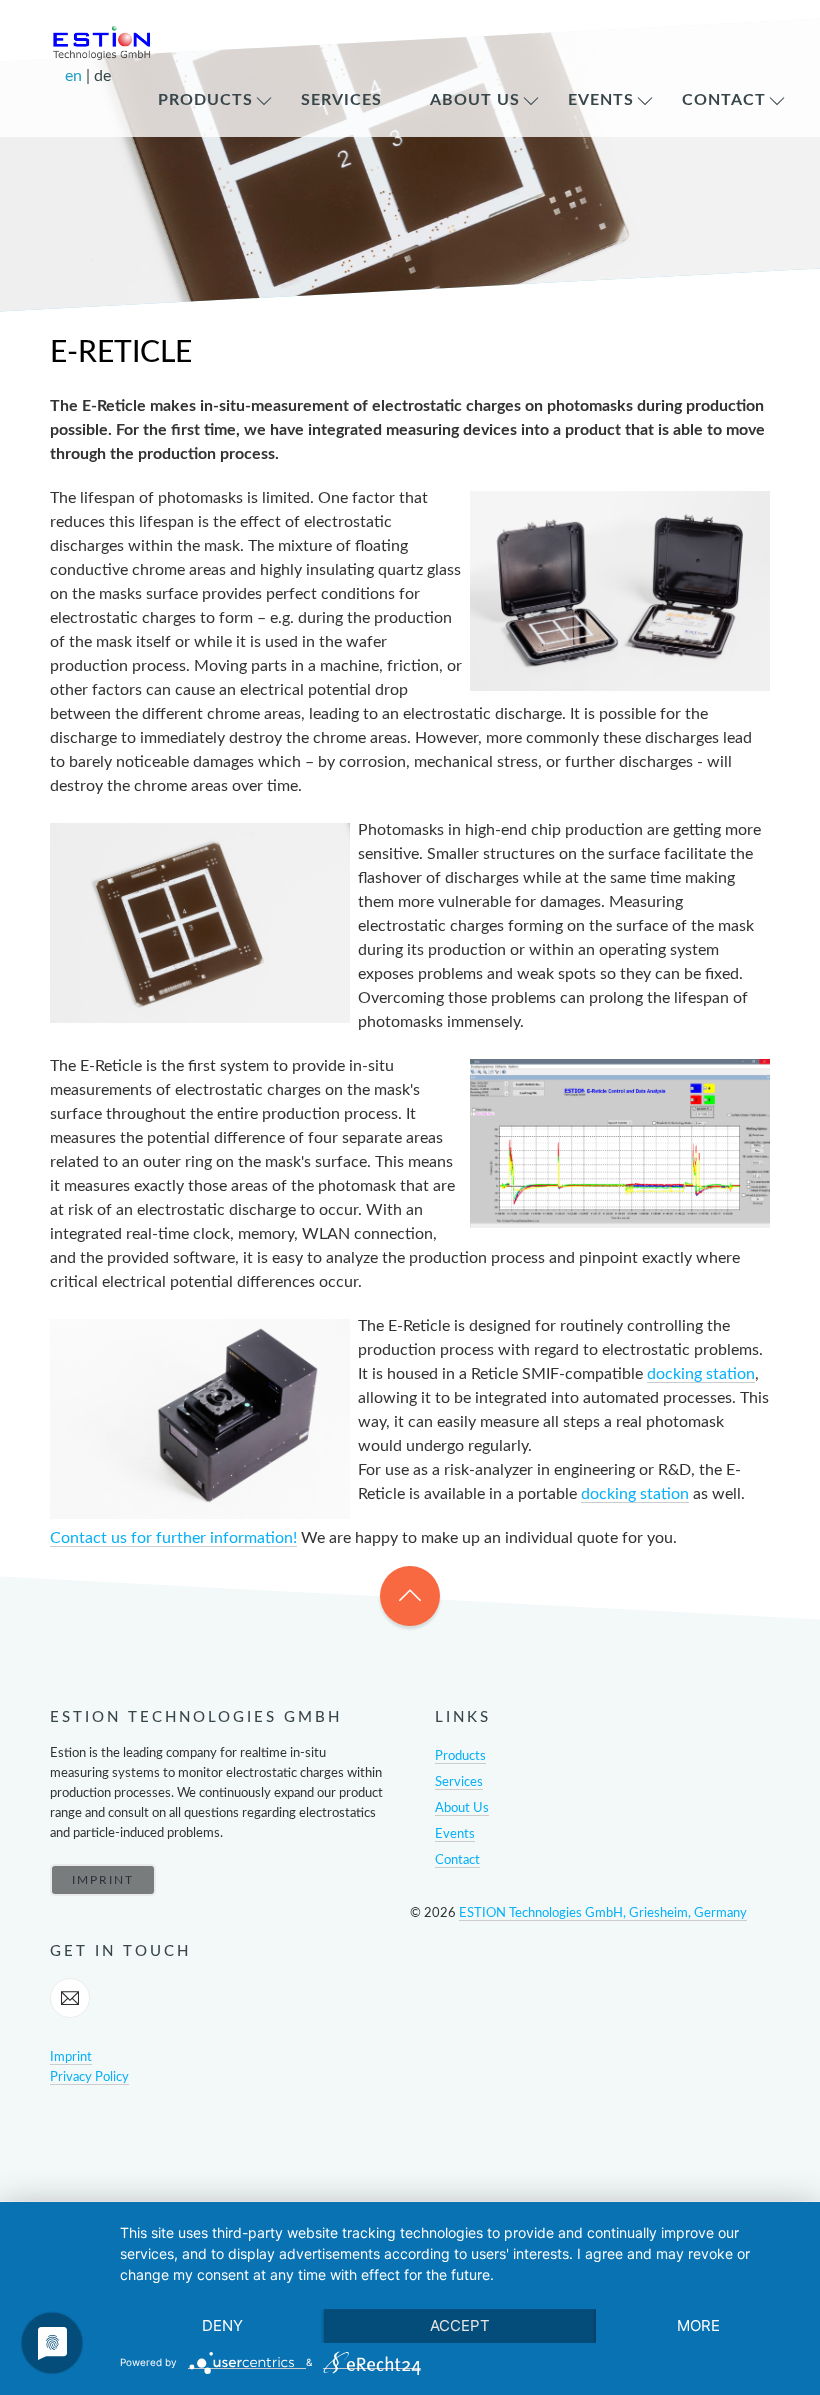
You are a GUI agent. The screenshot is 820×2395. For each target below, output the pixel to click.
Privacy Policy (89, 2077)
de (102, 76)
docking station (701, 1374)
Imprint (71, 2057)
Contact (724, 100)
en (75, 76)
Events (601, 100)
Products (205, 100)
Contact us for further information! (173, 1538)
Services (341, 100)
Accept (460, 2325)
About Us (475, 100)
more (698, 2325)
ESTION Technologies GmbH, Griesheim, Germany (603, 1913)
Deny (222, 2325)
